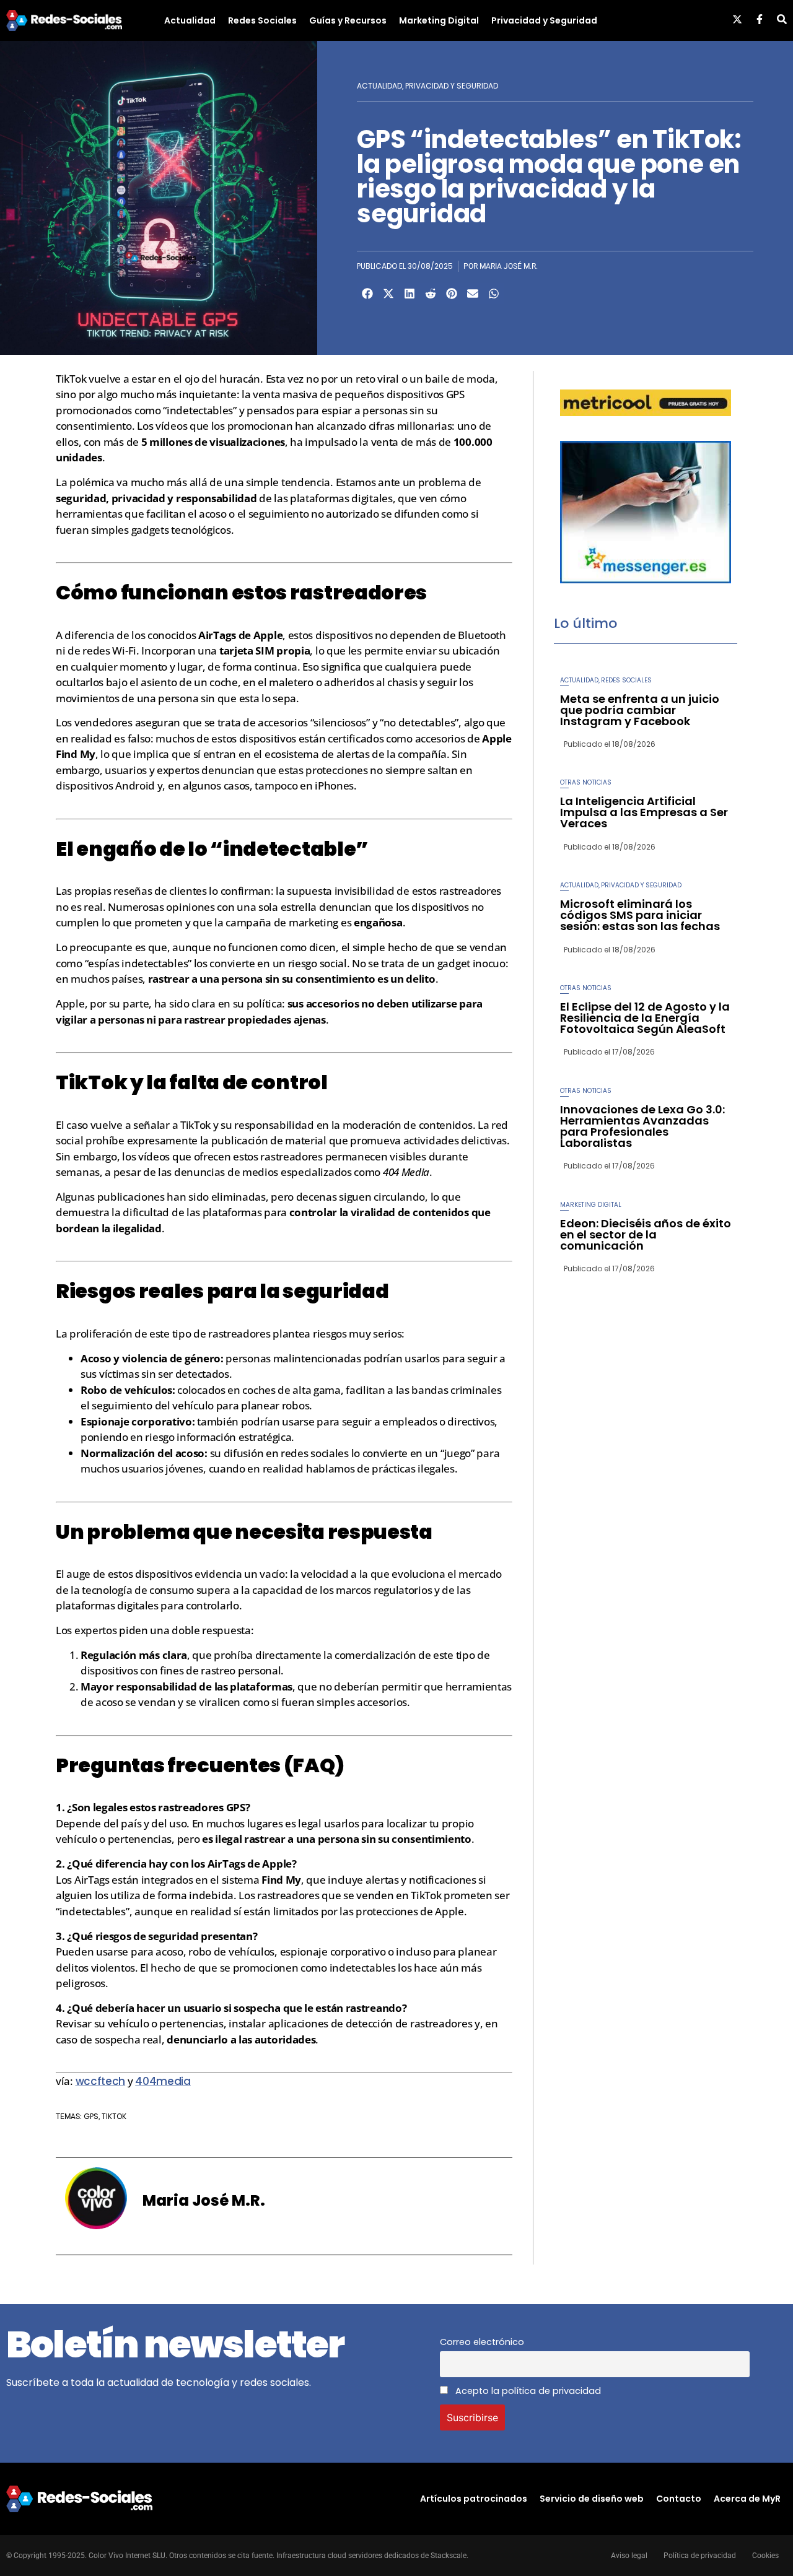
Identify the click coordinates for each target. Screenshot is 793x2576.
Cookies (765, 2556)
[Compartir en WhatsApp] (494, 294)
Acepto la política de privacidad (527, 2391)
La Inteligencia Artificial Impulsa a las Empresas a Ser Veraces (644, 812)
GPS (91, 2116)
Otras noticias (586, 782)
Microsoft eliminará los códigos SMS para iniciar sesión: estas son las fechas (640, 915)
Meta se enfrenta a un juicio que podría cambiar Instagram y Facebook (640, 710)
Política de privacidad (700, 2556)
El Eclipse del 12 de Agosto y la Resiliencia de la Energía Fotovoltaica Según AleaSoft (645, 1018)
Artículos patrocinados (474, 2499)
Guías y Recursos (348, 20)
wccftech (101, 2081)
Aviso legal (629, 2556)
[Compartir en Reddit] (431, 294)
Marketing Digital (439, 20)
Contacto (679, 2499)
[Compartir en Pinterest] (452, 294)
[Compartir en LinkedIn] (410, 294)
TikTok (114, 2116)
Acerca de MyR (747, 2499)
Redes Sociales (262, 20)
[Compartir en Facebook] (367, 294)
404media (163, 2081)
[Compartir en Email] (473, 294)
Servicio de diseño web (592, 2499)
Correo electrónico (482, 2342)
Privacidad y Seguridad (544, 20)
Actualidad (190, 20)
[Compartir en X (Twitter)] (388, 294)
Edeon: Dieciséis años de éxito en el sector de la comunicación (646, 1234)
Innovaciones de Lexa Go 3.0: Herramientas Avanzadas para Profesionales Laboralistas (642, 1126)
